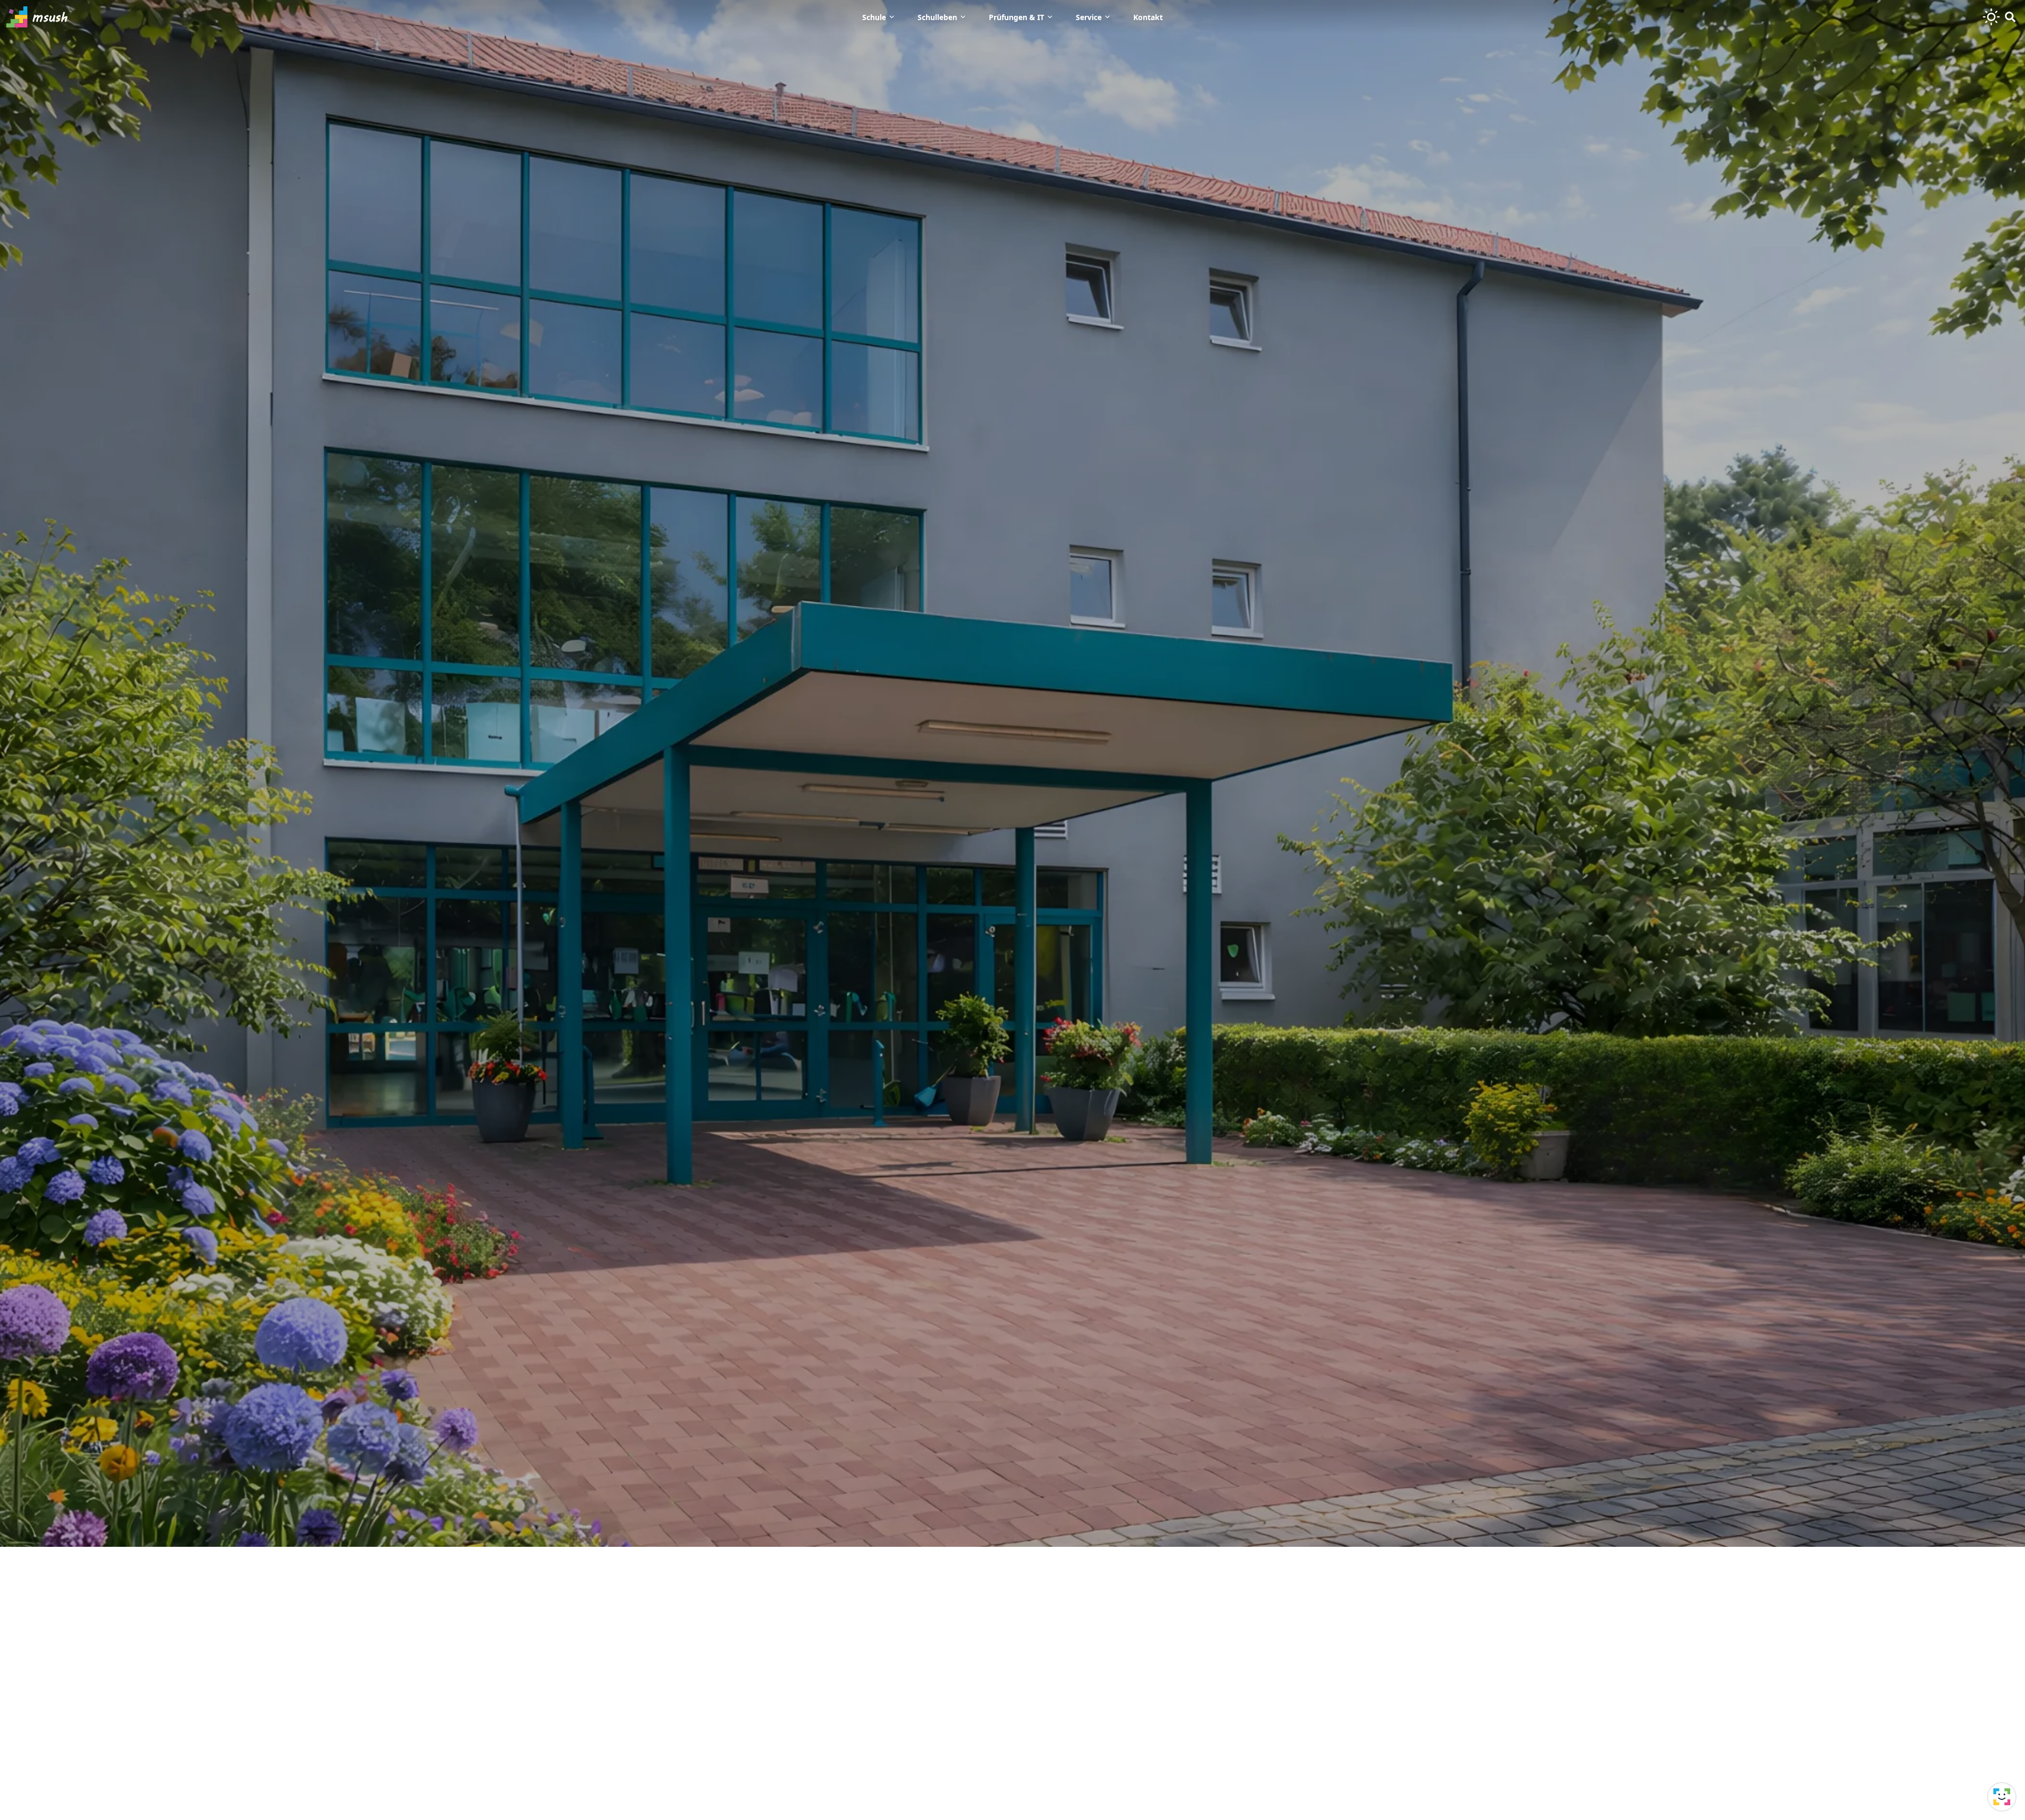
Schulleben (937, 17)
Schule (874, 17)
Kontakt (1148, 17)
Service (1089, 17)
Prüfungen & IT (1016, 17)
